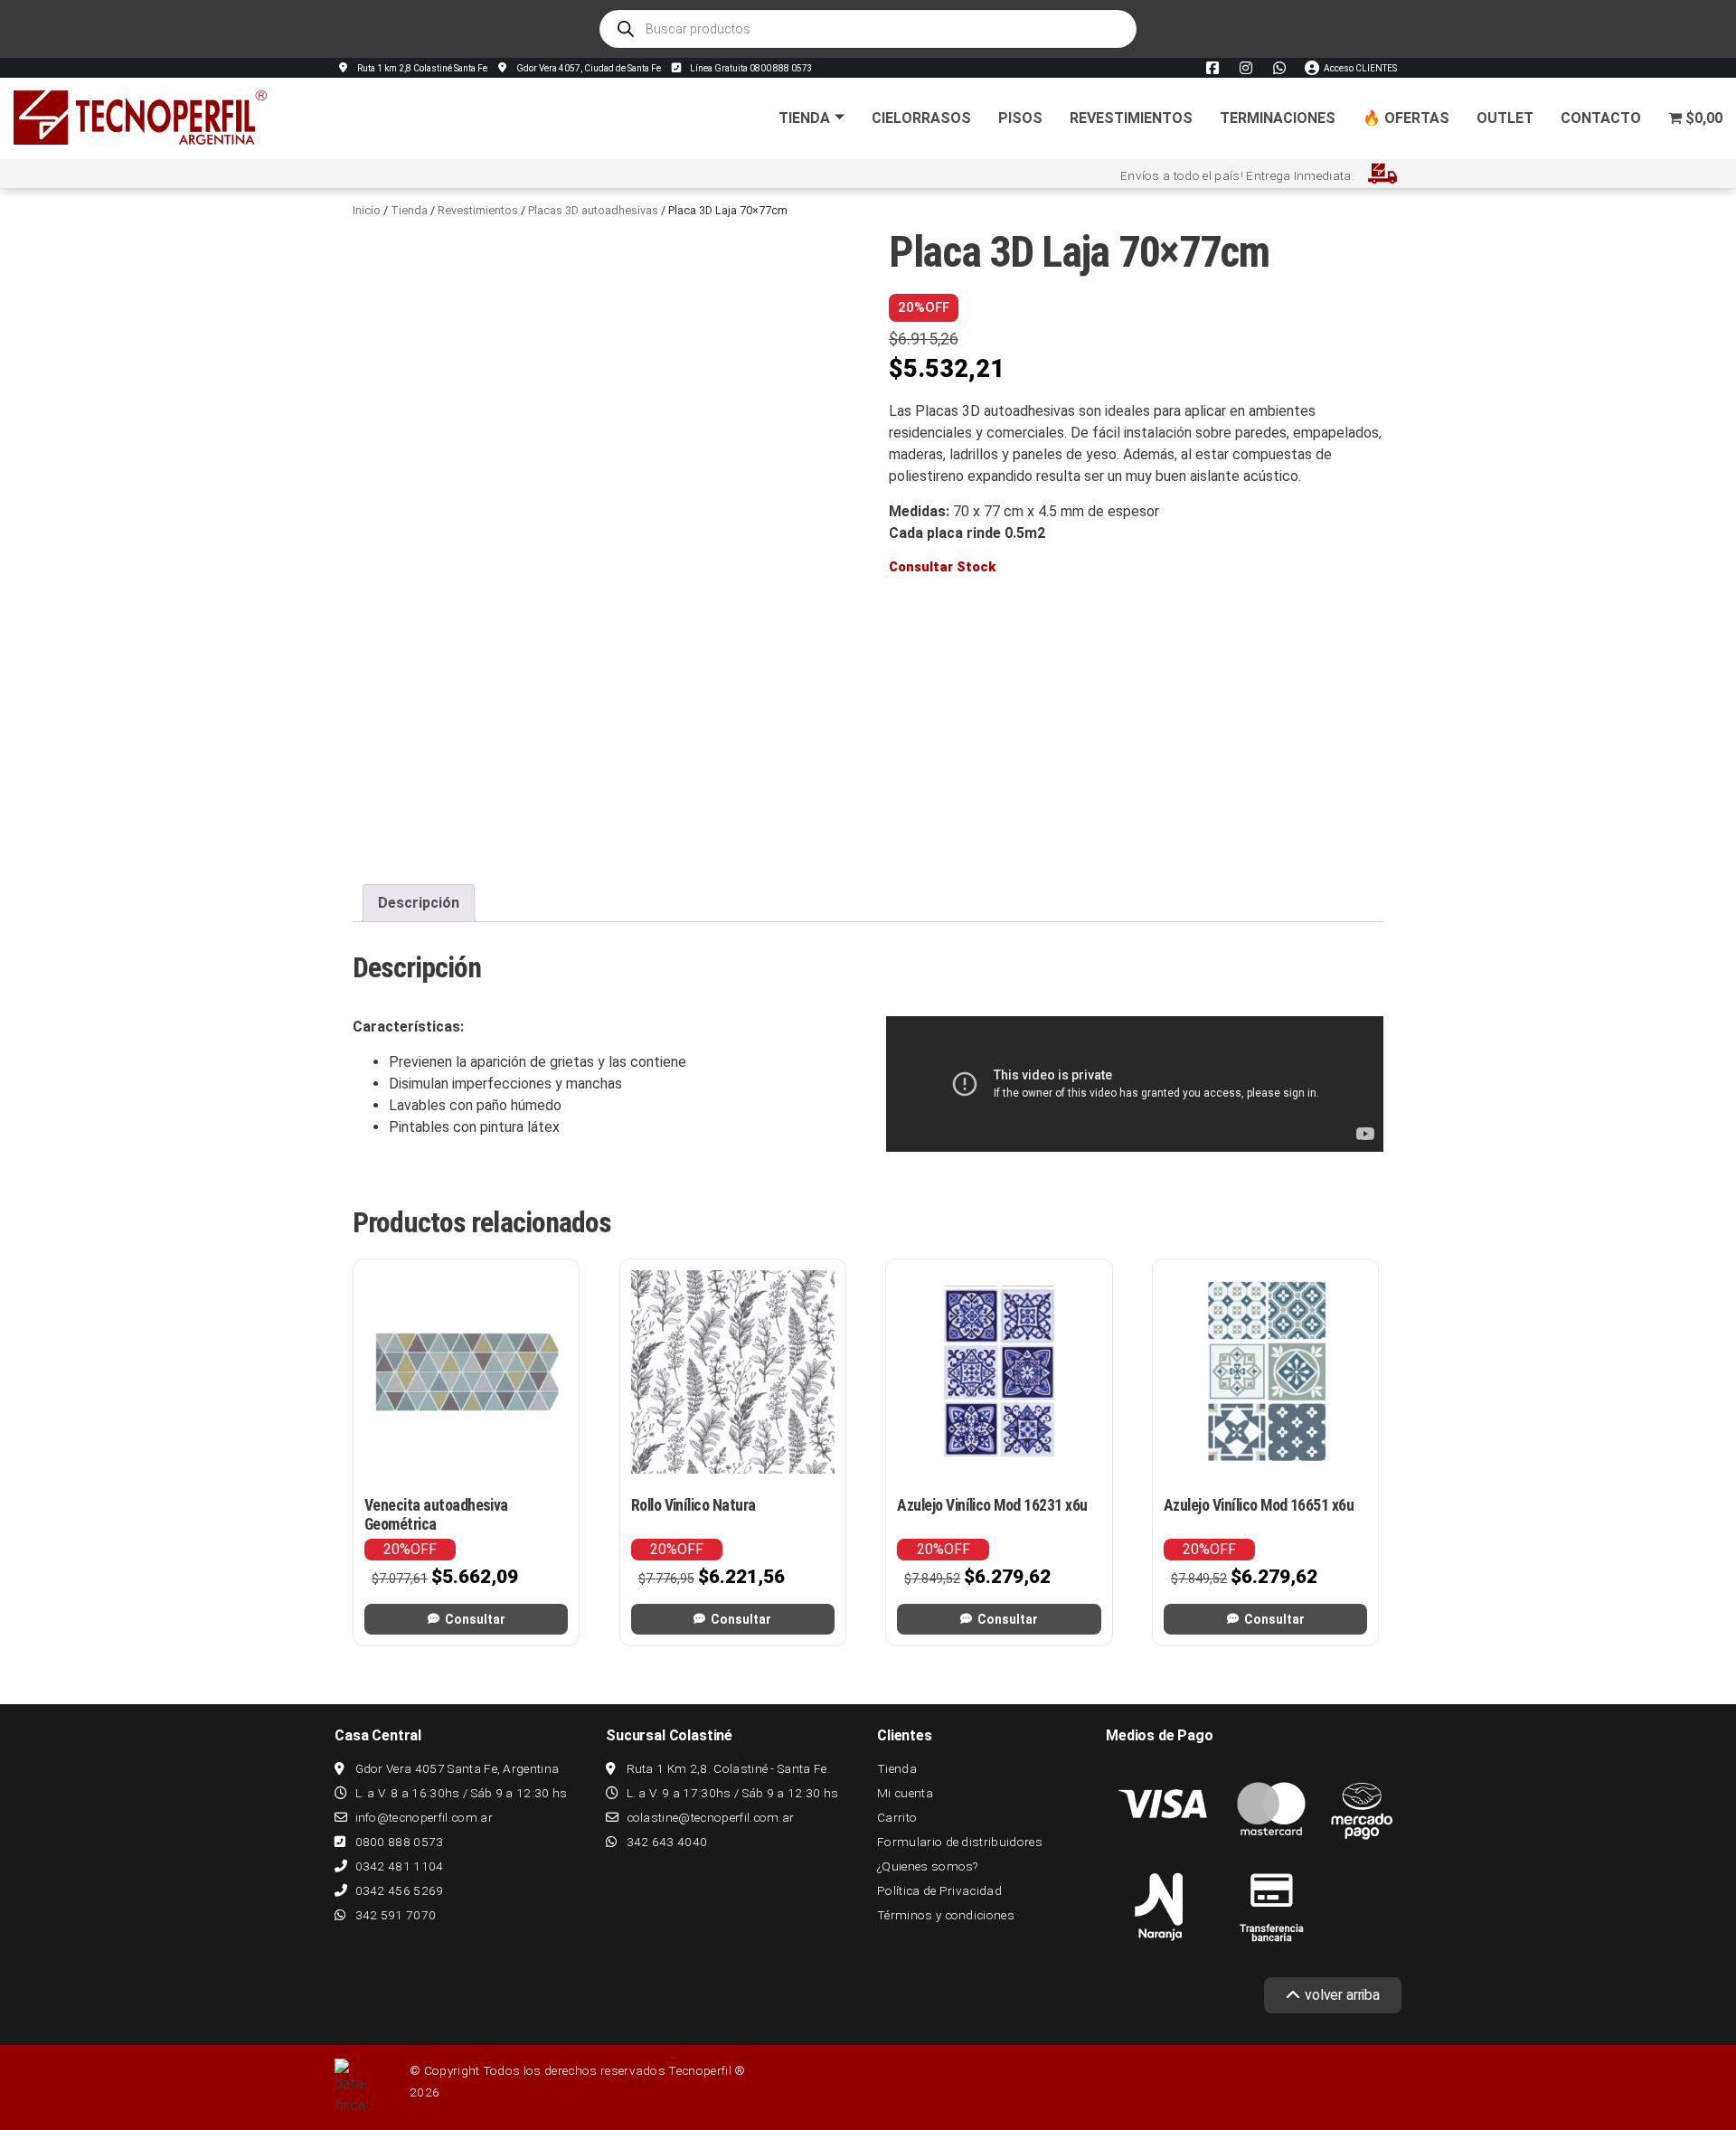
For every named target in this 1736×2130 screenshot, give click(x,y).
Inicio (367, 210)
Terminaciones (1278, 118)
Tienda (804, 118)
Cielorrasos (921, 118)
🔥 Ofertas (1406, 118)
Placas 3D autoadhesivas (593, 210)
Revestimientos (1131, 118)
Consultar (475, 1619)
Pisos (1020, 118)
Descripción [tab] (419, 903)
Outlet (1505, 118)
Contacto (1601, 118)
